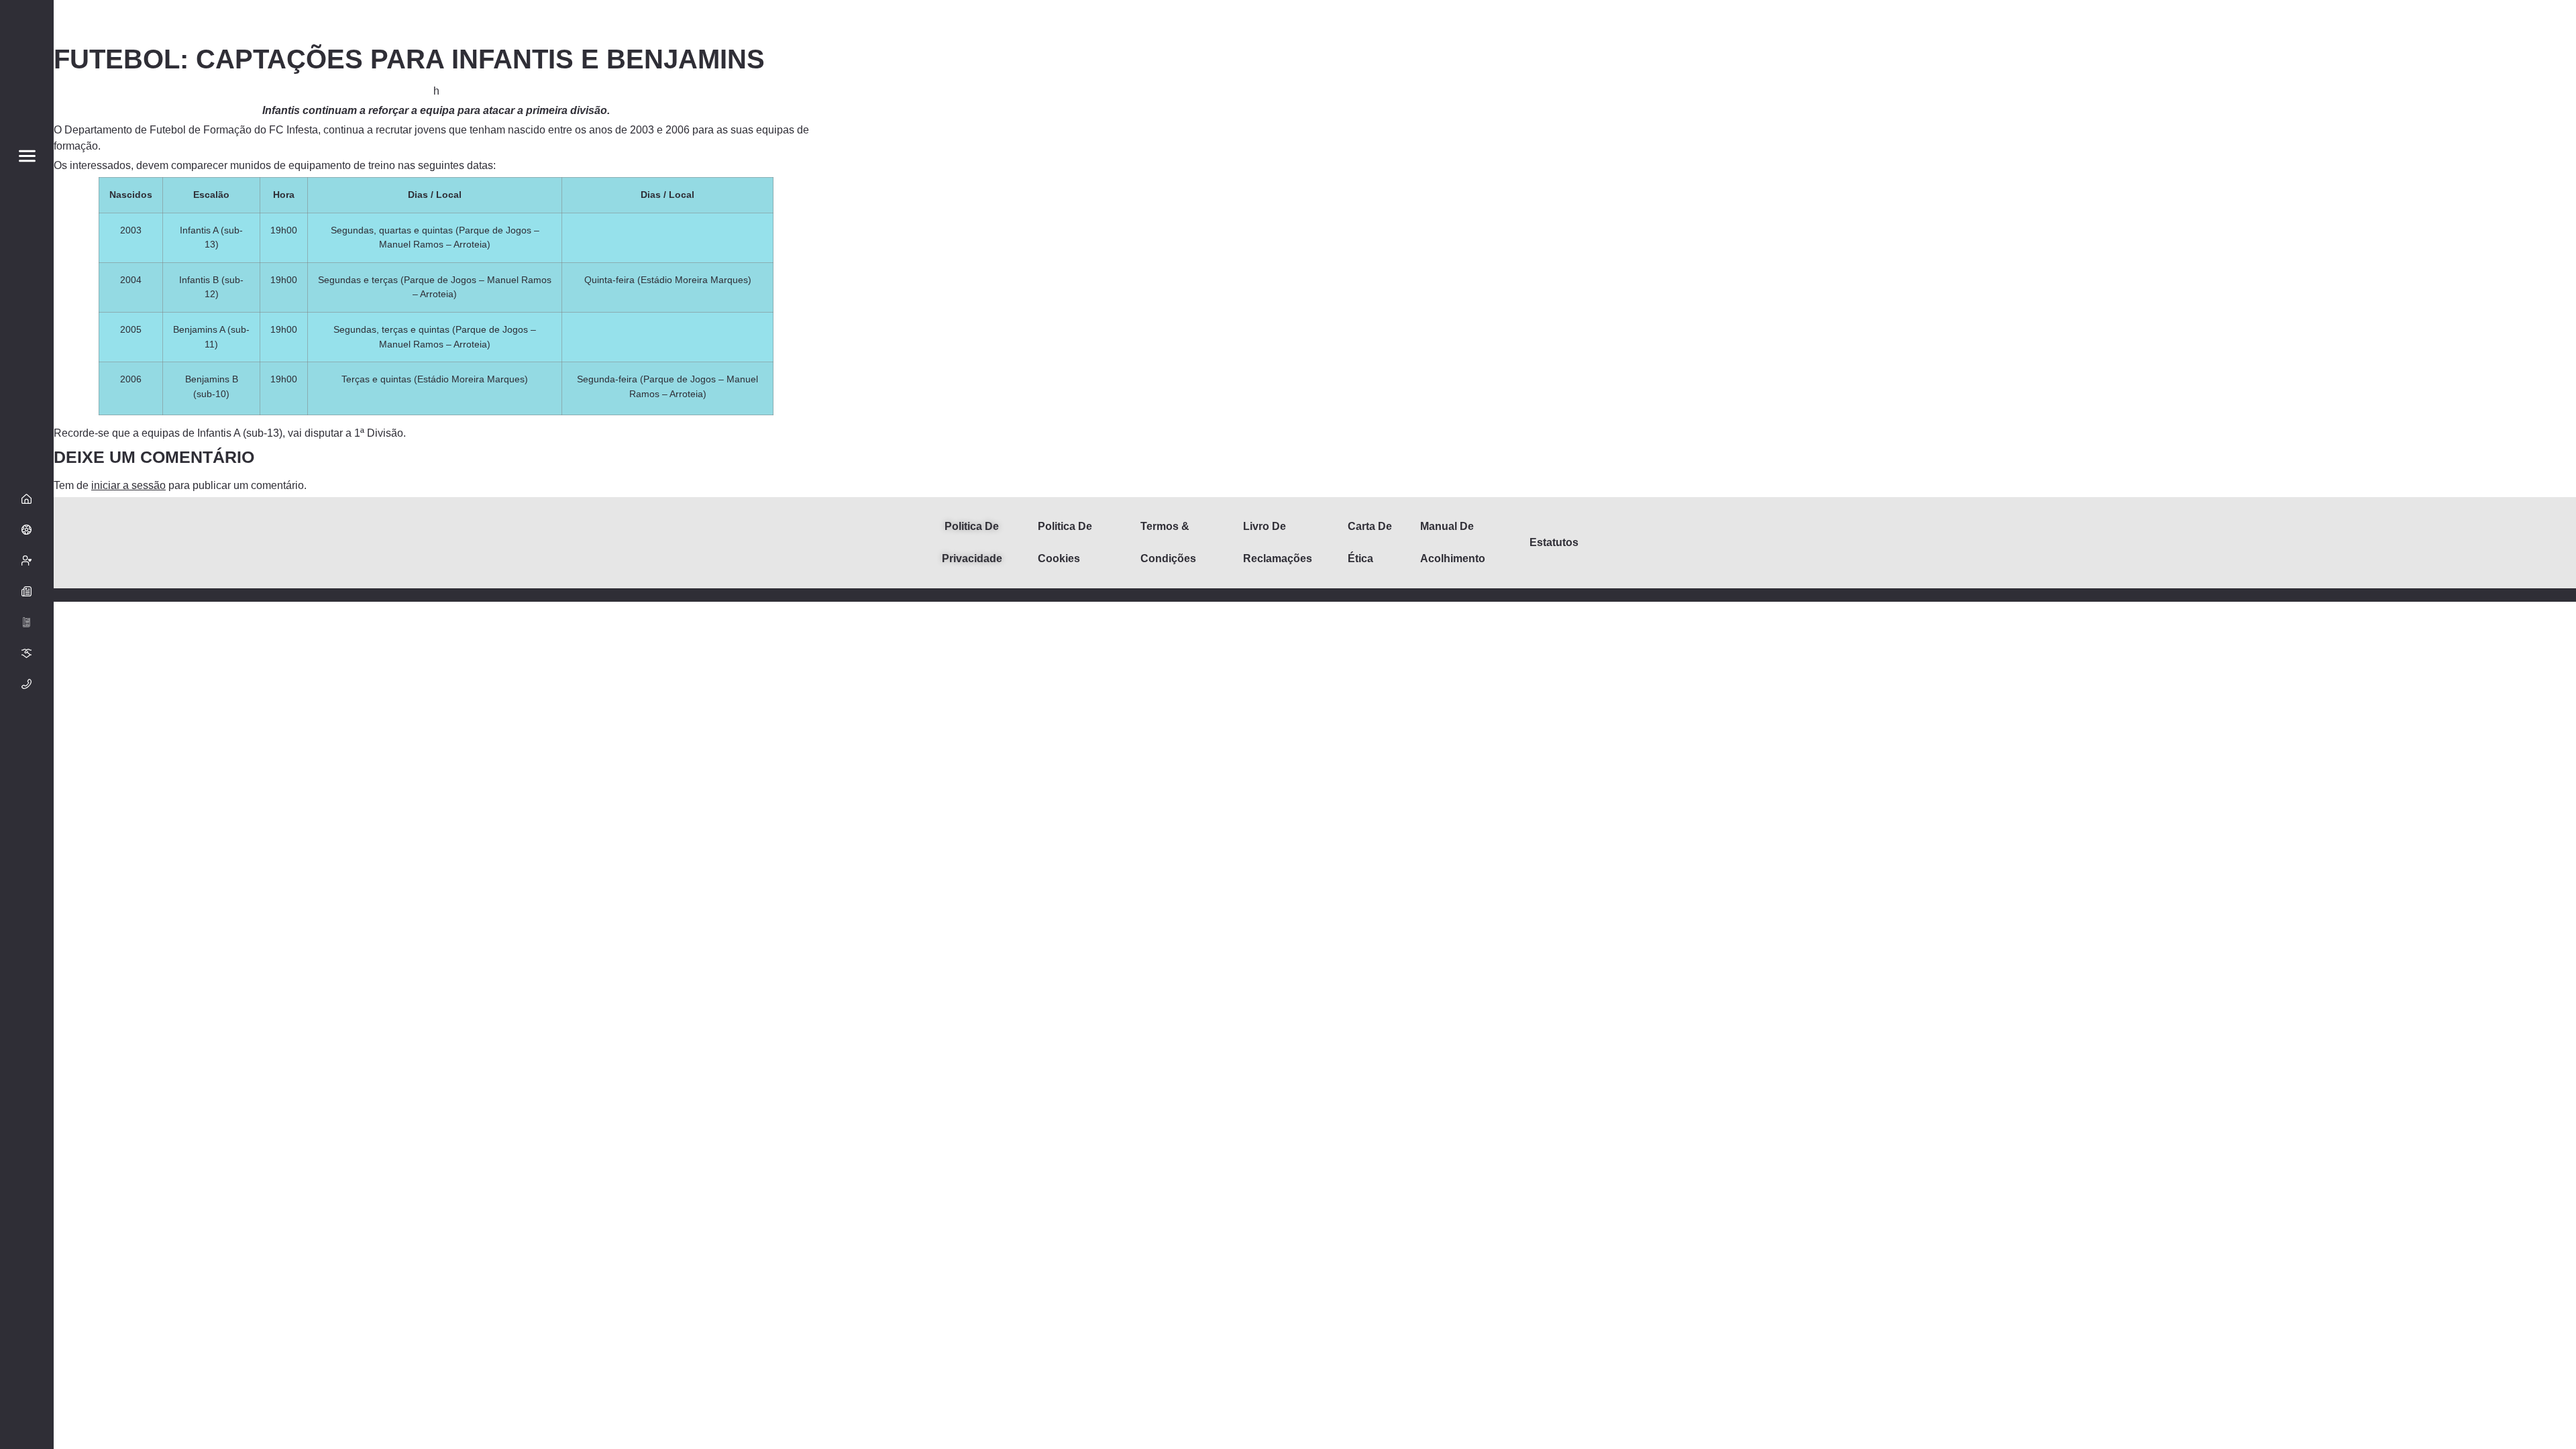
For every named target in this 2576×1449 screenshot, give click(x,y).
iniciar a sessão (128, 485)
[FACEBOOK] (27, 1233)
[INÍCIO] (27, 499)
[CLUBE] (27, 530)
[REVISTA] (27, 623)
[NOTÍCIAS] (27, 592)
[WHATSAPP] (27, 1295)
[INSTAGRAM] (27, 1264)
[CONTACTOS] (27, 684)
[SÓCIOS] (27, 561)
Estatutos (1554, 542)
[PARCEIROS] (27, 653)
